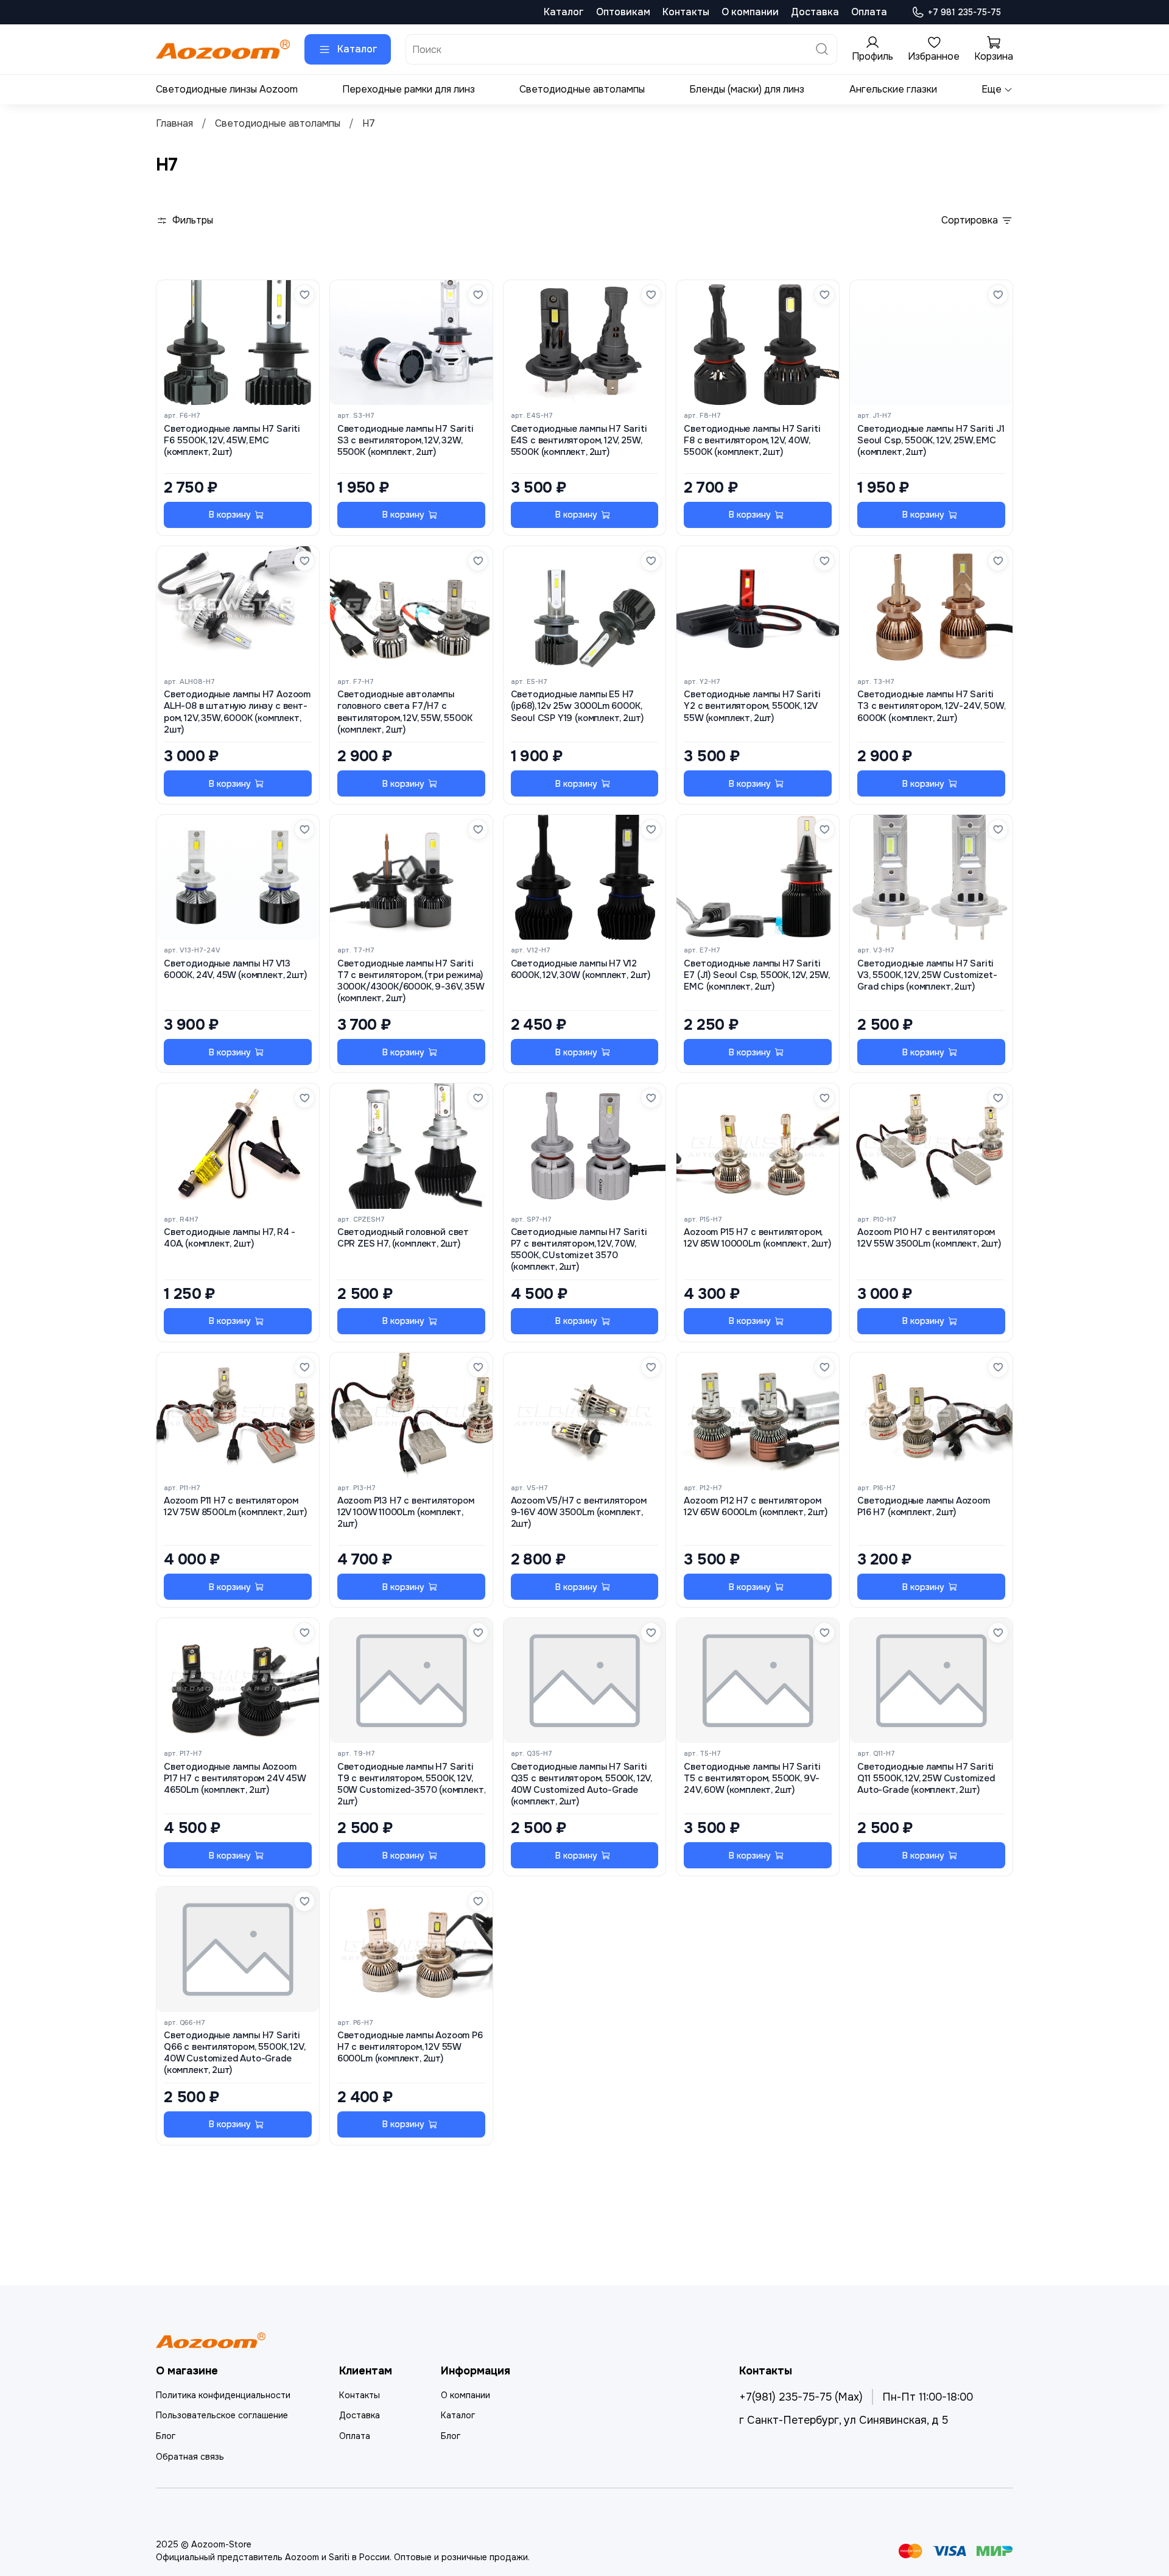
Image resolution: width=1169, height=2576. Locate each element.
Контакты (686, 12)
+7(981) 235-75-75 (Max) (801, 2397)
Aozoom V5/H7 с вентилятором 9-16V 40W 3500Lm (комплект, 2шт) (579, 1512)
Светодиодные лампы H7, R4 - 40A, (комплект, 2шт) (230, 1238)
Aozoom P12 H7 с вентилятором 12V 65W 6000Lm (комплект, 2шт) (756, 1507)
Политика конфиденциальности (223, 2395)
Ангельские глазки (893, 89)
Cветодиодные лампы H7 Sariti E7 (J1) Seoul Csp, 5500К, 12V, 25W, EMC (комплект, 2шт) (757, 975)
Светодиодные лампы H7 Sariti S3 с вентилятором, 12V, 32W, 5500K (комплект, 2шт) (405, 441)
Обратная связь (190, 2457)
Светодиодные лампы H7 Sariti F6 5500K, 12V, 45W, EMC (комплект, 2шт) (232, 441)
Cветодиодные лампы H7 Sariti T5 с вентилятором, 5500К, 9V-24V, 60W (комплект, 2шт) (752, 1779)
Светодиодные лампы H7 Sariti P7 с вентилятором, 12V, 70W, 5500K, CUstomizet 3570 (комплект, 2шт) (579, 1250)
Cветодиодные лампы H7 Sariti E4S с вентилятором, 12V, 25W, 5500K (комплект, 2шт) (579, 441)
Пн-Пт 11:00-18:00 (928, 2397)
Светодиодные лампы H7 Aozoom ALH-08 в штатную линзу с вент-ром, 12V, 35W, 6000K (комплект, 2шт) (237, 712)
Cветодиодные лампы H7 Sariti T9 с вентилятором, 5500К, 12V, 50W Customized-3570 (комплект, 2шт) (411, 1785)
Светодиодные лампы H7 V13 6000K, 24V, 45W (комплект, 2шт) (235, 970)
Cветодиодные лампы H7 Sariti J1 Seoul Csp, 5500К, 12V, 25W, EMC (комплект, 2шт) (931, 441)
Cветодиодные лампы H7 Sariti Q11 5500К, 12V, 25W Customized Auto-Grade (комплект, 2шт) (926, 1779)
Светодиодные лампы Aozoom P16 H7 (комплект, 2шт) (924, 1507)
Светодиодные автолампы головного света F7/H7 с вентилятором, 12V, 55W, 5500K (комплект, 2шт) (405, 712)
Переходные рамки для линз (409, 89)
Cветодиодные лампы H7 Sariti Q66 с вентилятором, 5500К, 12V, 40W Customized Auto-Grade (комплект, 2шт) (234, 2053)
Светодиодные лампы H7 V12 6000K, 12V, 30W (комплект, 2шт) (581, 970)
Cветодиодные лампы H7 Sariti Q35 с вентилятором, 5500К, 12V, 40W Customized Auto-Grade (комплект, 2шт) (581, 1785)
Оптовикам (623, 12)
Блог (166, 2436)
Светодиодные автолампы (582, 89)
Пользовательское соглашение (222, 2415)
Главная (174, 123)
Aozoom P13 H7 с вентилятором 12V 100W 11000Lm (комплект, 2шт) (406, 1512)
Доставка (815, 12)
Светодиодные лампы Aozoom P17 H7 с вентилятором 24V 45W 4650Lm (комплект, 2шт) (235, 1779)
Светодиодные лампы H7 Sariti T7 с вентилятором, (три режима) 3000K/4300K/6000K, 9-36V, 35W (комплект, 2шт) (411, 981)
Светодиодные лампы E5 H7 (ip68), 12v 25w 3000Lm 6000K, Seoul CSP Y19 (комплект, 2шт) (577, 706)
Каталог (564, 12)
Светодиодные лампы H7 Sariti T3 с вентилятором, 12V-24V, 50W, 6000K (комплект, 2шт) (931, 706)
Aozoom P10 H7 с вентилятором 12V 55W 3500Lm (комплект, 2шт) (929, 1238)
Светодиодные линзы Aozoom (227, 89)
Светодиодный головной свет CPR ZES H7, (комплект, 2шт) (403, 1238)
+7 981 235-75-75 (964, 12)
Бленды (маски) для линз (747, 89)
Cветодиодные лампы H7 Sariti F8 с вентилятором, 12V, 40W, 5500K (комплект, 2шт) (752, 441)
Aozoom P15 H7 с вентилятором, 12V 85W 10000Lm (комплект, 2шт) (757, 1238)
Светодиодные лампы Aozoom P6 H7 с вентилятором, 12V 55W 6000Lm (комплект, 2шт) (410, 2047)
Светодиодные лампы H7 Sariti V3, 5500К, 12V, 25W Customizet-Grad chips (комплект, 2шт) (927, 975)
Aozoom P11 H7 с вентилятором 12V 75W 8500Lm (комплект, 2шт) (235, 1507)
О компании (750, 12)
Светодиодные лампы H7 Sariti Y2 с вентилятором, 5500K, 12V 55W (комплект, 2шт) (752, 706)
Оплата (869, 12)
